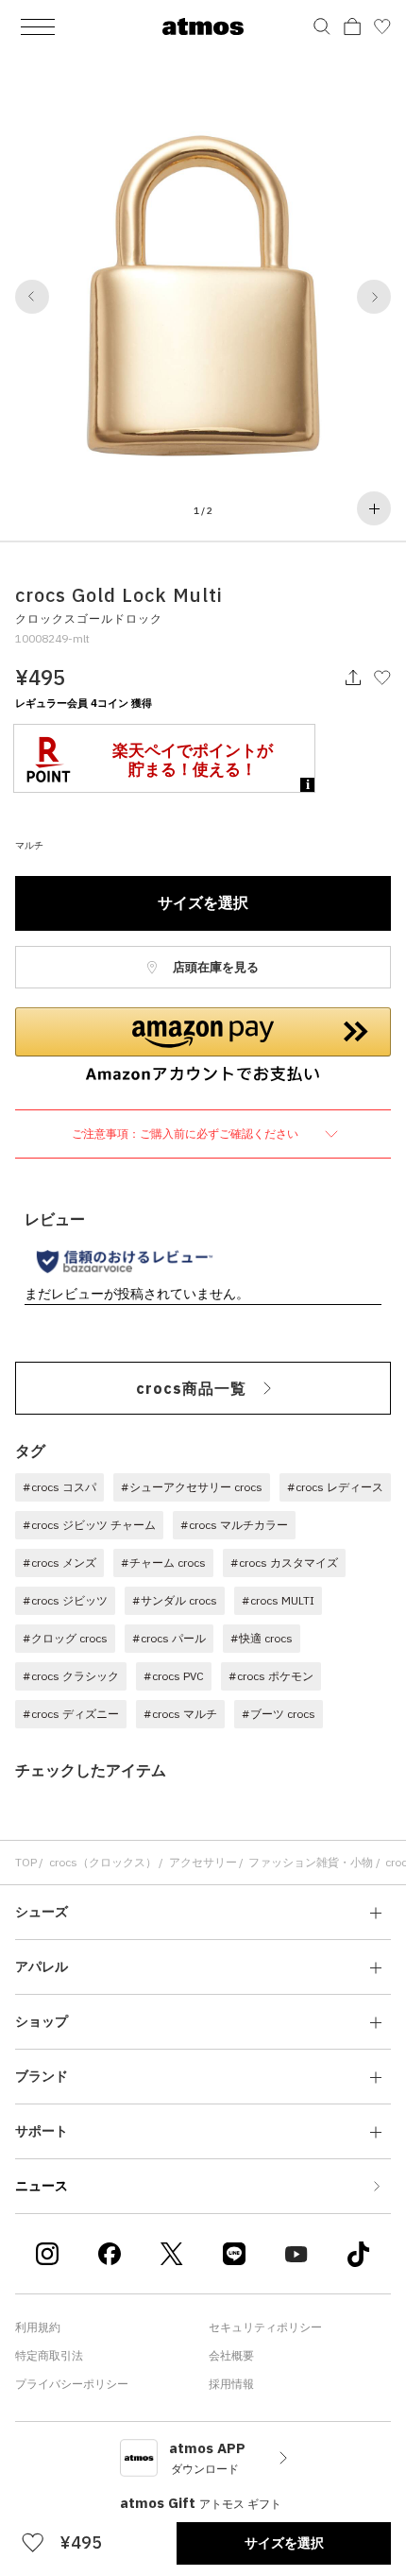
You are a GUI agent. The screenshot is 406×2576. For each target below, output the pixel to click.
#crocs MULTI (278, 1600)
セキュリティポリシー (265, 2327)
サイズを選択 (203, 902)
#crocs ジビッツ (65, 1600)
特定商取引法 (49, 2355)
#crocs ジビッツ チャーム (89, 1525)
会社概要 (231, 2355)
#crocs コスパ (59, 1487)
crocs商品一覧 (191, 1388)
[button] (32, 297)
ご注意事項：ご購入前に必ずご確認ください (186, 1133)
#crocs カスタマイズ (284, 1563)
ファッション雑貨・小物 (311, 1862)
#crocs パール (169, 1638)
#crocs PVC (174, 1676)
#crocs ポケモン (271, 1676)
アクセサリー (203, 1862)
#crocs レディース (335, 1487)
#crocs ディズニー (71, 1714)
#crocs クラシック (71, 1676)
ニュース (42, 2186)
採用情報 (231, 2384)
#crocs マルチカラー (234, 1525)
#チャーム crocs (163, 1563)
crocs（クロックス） (103, 1862)
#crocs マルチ (180, 1714)
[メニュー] (38, 26)
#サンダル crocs (175, 1600)
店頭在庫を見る (214, 967)
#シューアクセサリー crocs (192, 1487)
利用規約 (38, 2327)
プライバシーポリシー (72, 2384)
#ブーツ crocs (279, 1714)
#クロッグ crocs (65, 1638)
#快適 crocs (262, 1638)
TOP (26, 1862)
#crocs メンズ (59, 1563)
